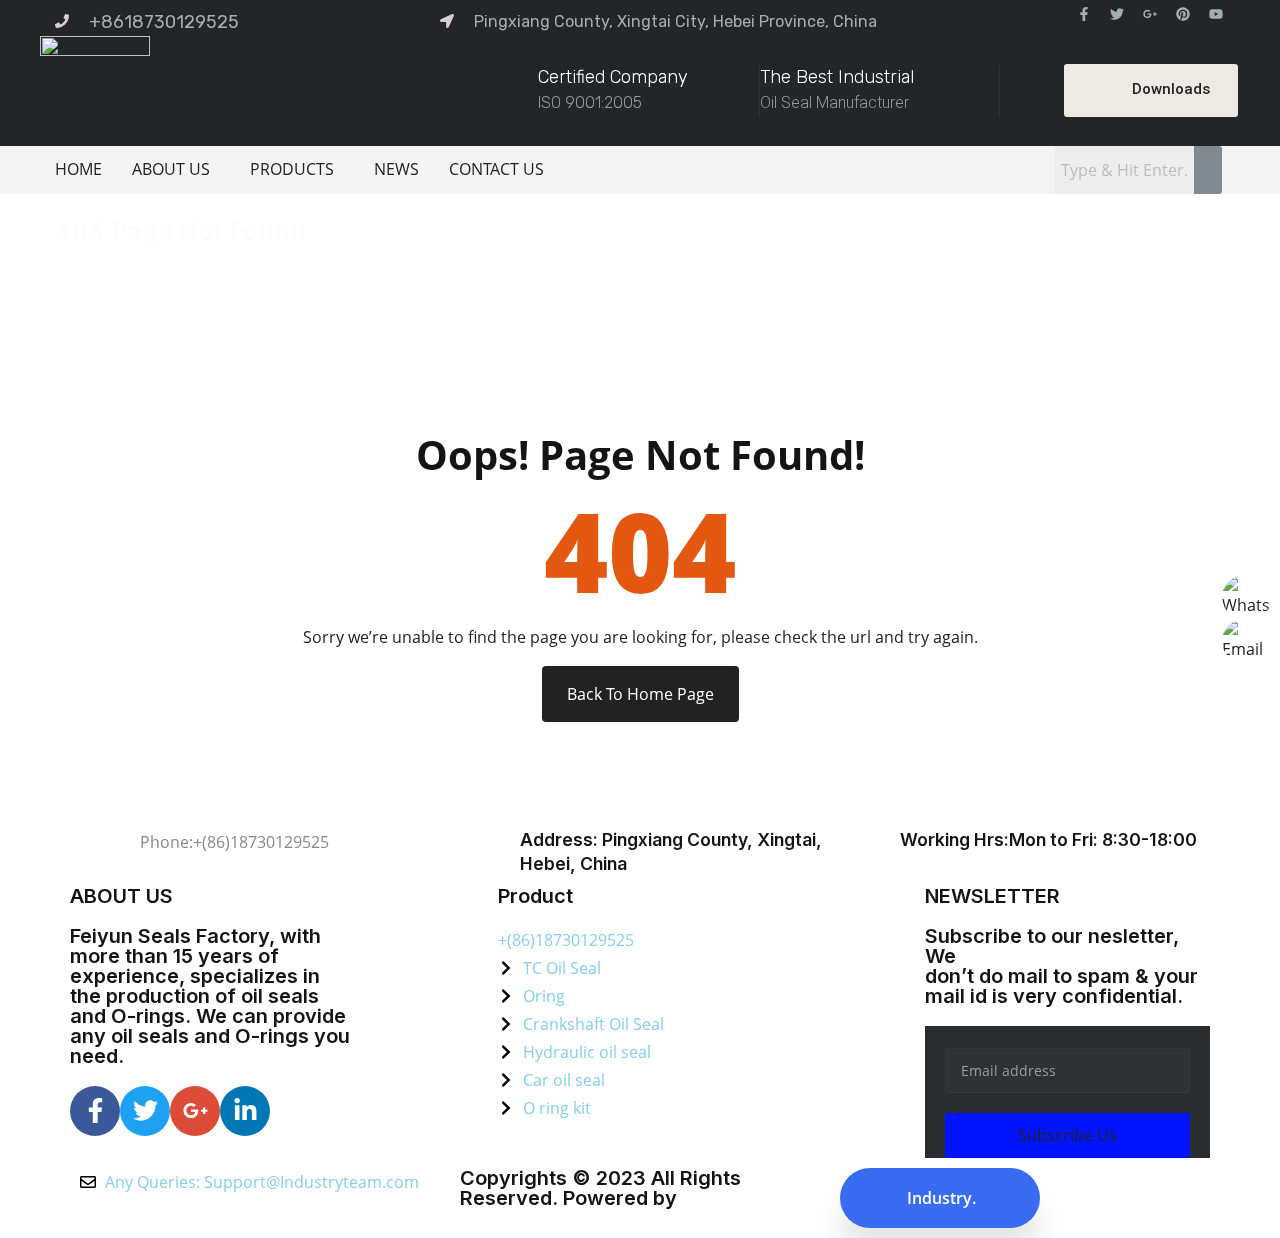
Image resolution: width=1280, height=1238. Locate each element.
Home (82, 263)
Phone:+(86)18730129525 (234, 842)
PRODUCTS (292, 169)
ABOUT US (171, 169)
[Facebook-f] (1084, 14)
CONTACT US (496, 169)
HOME (78, 169)
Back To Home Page (640, 694)
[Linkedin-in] (245, 1111)
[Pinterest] (1183, 14)
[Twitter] (1117, 14)
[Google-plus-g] (1150, 14)
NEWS (396, 169)
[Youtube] (1216, 14)
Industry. (939, 1198)
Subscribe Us (1067, 1135)
